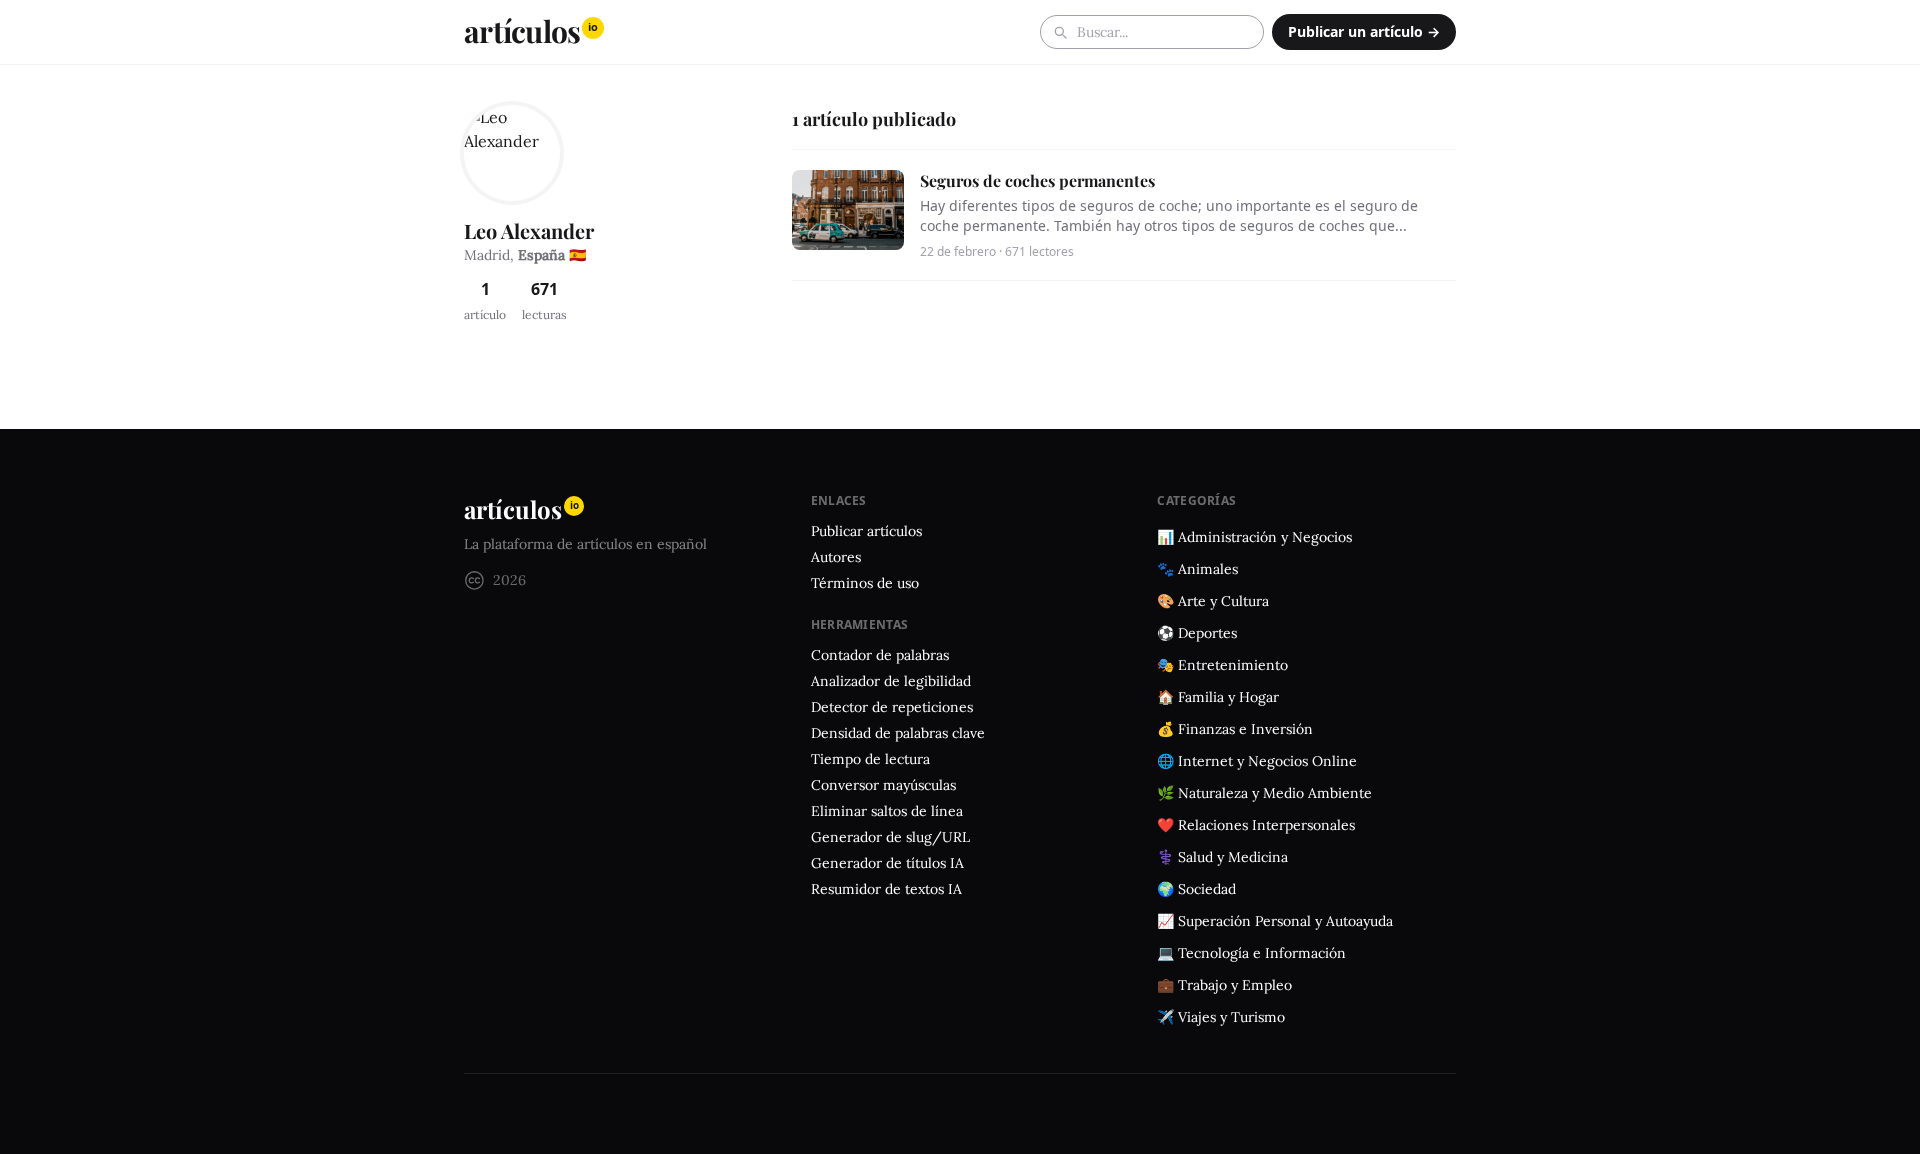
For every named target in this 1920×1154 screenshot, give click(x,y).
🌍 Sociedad (1196, 889)
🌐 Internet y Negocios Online (1257, 761)
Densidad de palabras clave (898, 733)
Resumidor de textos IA (886, 889)
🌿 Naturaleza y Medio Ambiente (1264, 793)
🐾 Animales (1197, 569)
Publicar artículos (866, 531)
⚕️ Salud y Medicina (1222, 857)
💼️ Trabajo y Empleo (1224, 985)
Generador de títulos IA (887, 863)
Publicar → (1364, 31)
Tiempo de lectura (870, 759)
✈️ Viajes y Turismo (1221, 1017)
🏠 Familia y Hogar (1218, 697)
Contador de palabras (880, 655)
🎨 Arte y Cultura (1213, 601)
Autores (836, 557)
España (541, 255)
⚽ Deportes (1197, 633)
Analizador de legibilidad (891, 681)
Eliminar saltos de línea (887, 811)
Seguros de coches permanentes (1037, 180)
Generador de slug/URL (890, 837)
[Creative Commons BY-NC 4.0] (474, 580)
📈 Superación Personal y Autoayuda (1275, 921)
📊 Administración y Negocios (1254, 537)
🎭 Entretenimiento (1222, 665)
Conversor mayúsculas (883, 785)
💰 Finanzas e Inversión (1235, 729)
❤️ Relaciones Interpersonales (1256, 825)
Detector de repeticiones (892, 707)
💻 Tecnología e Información (1251, 953)
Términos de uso (865, 583)
